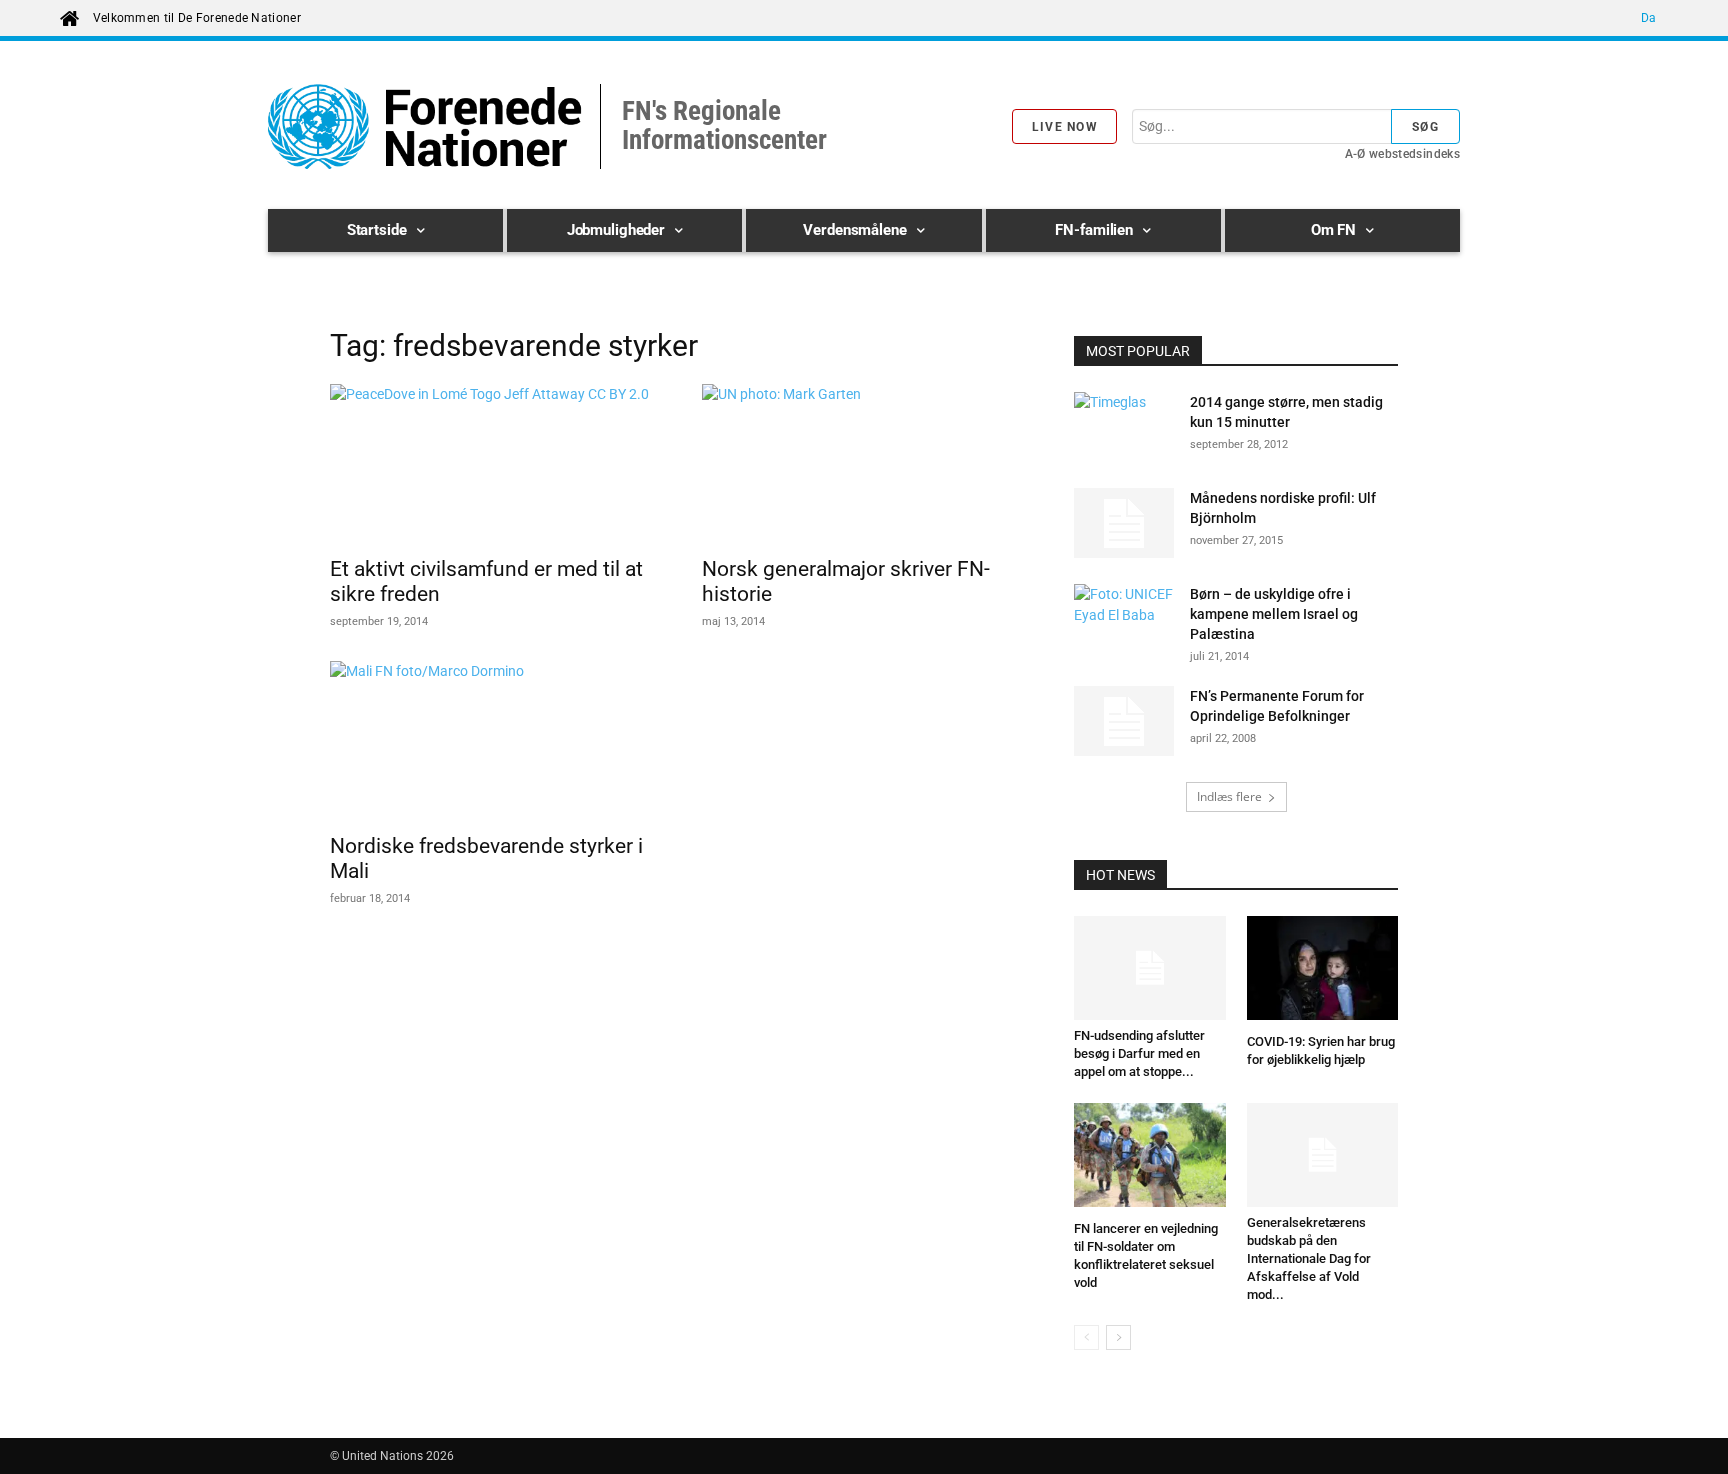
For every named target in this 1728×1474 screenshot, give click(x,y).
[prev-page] (1086, 1337)
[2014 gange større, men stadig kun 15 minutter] (1124, 427)
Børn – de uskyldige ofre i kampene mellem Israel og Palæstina (1274, 614)
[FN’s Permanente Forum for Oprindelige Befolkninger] (1124, 721)
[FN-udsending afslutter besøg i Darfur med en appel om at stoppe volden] (1150, 968)
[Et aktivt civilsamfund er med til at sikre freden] (492, 464)
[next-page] (1118, 1337)
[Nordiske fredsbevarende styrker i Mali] (492, 741)
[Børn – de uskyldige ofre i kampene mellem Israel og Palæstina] (1124, 619)
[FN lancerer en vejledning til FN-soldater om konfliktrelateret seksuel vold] (1150, 1158)
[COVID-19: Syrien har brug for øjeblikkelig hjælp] (1323, 971)
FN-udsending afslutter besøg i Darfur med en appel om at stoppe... (1139, 1053)
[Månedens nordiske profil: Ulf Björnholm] (1124, 523)
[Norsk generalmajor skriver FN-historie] (864, 464)
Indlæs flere (1229, 796)
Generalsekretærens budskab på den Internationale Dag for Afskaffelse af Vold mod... (1309, 1258)
